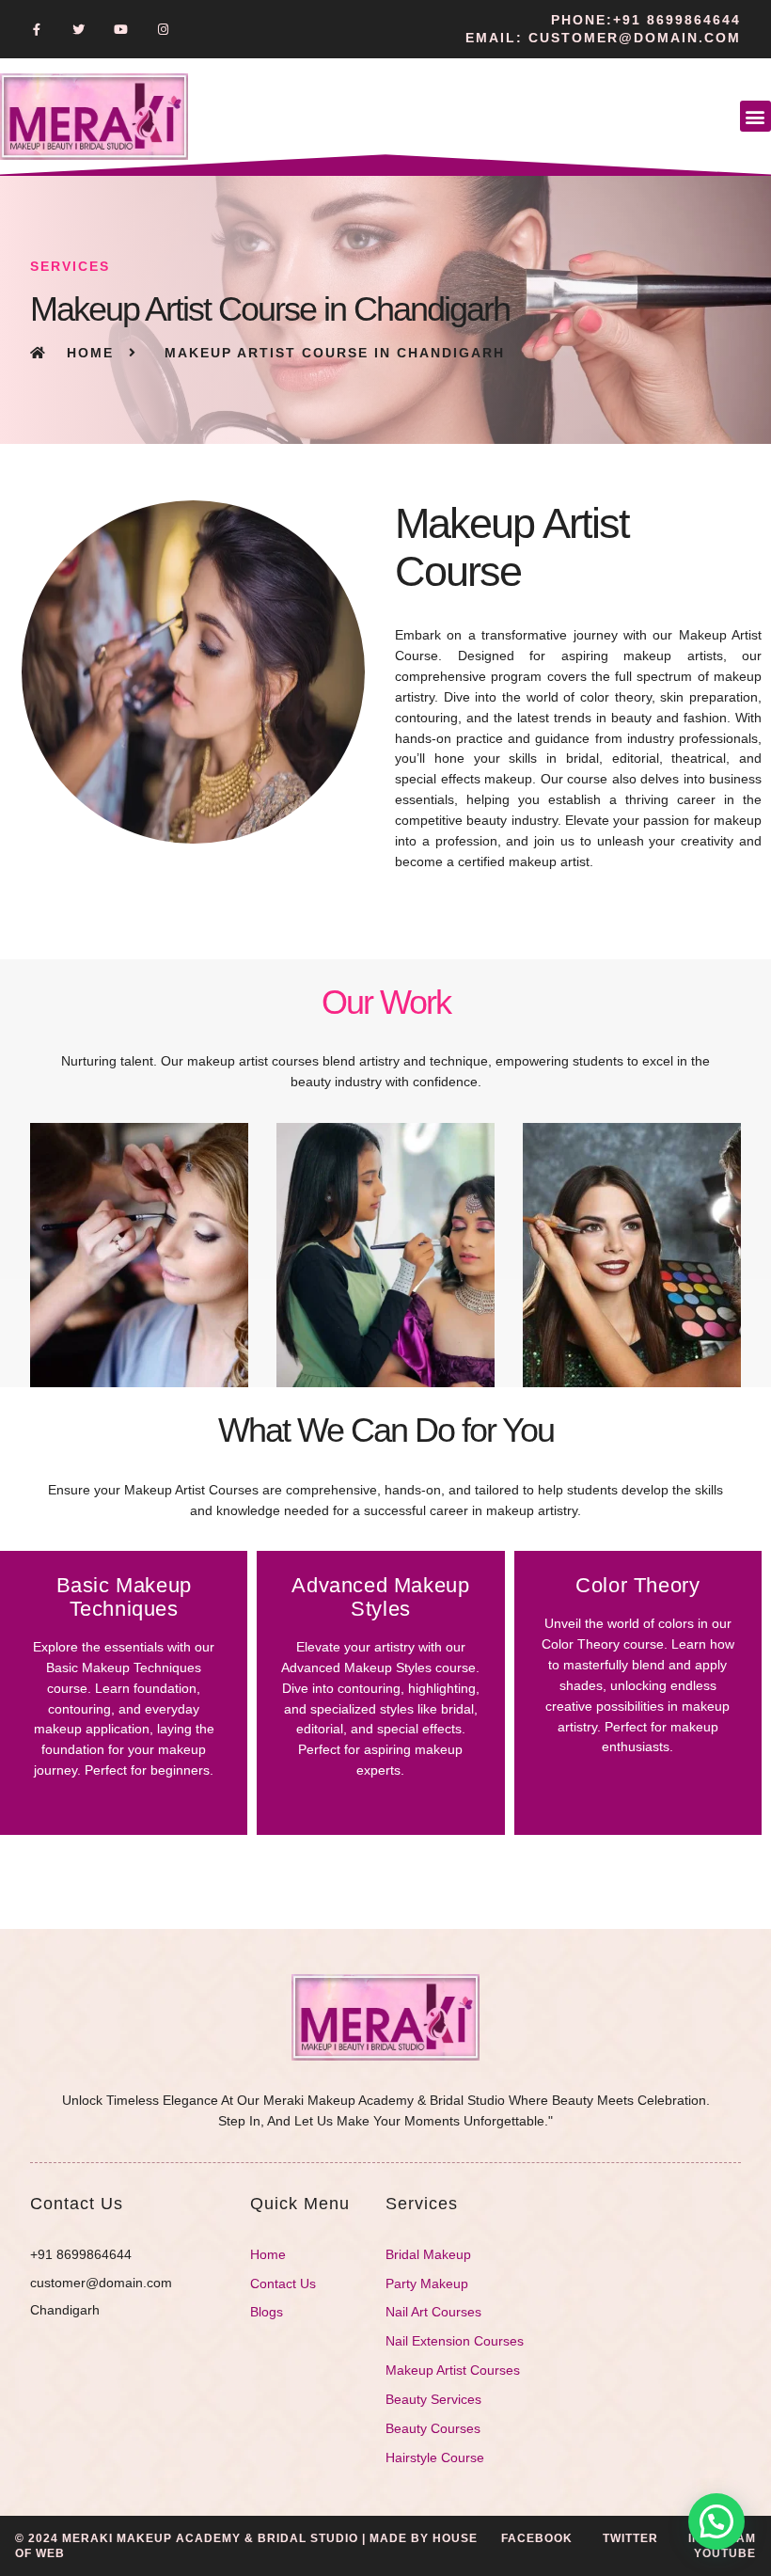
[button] (755, 116)
